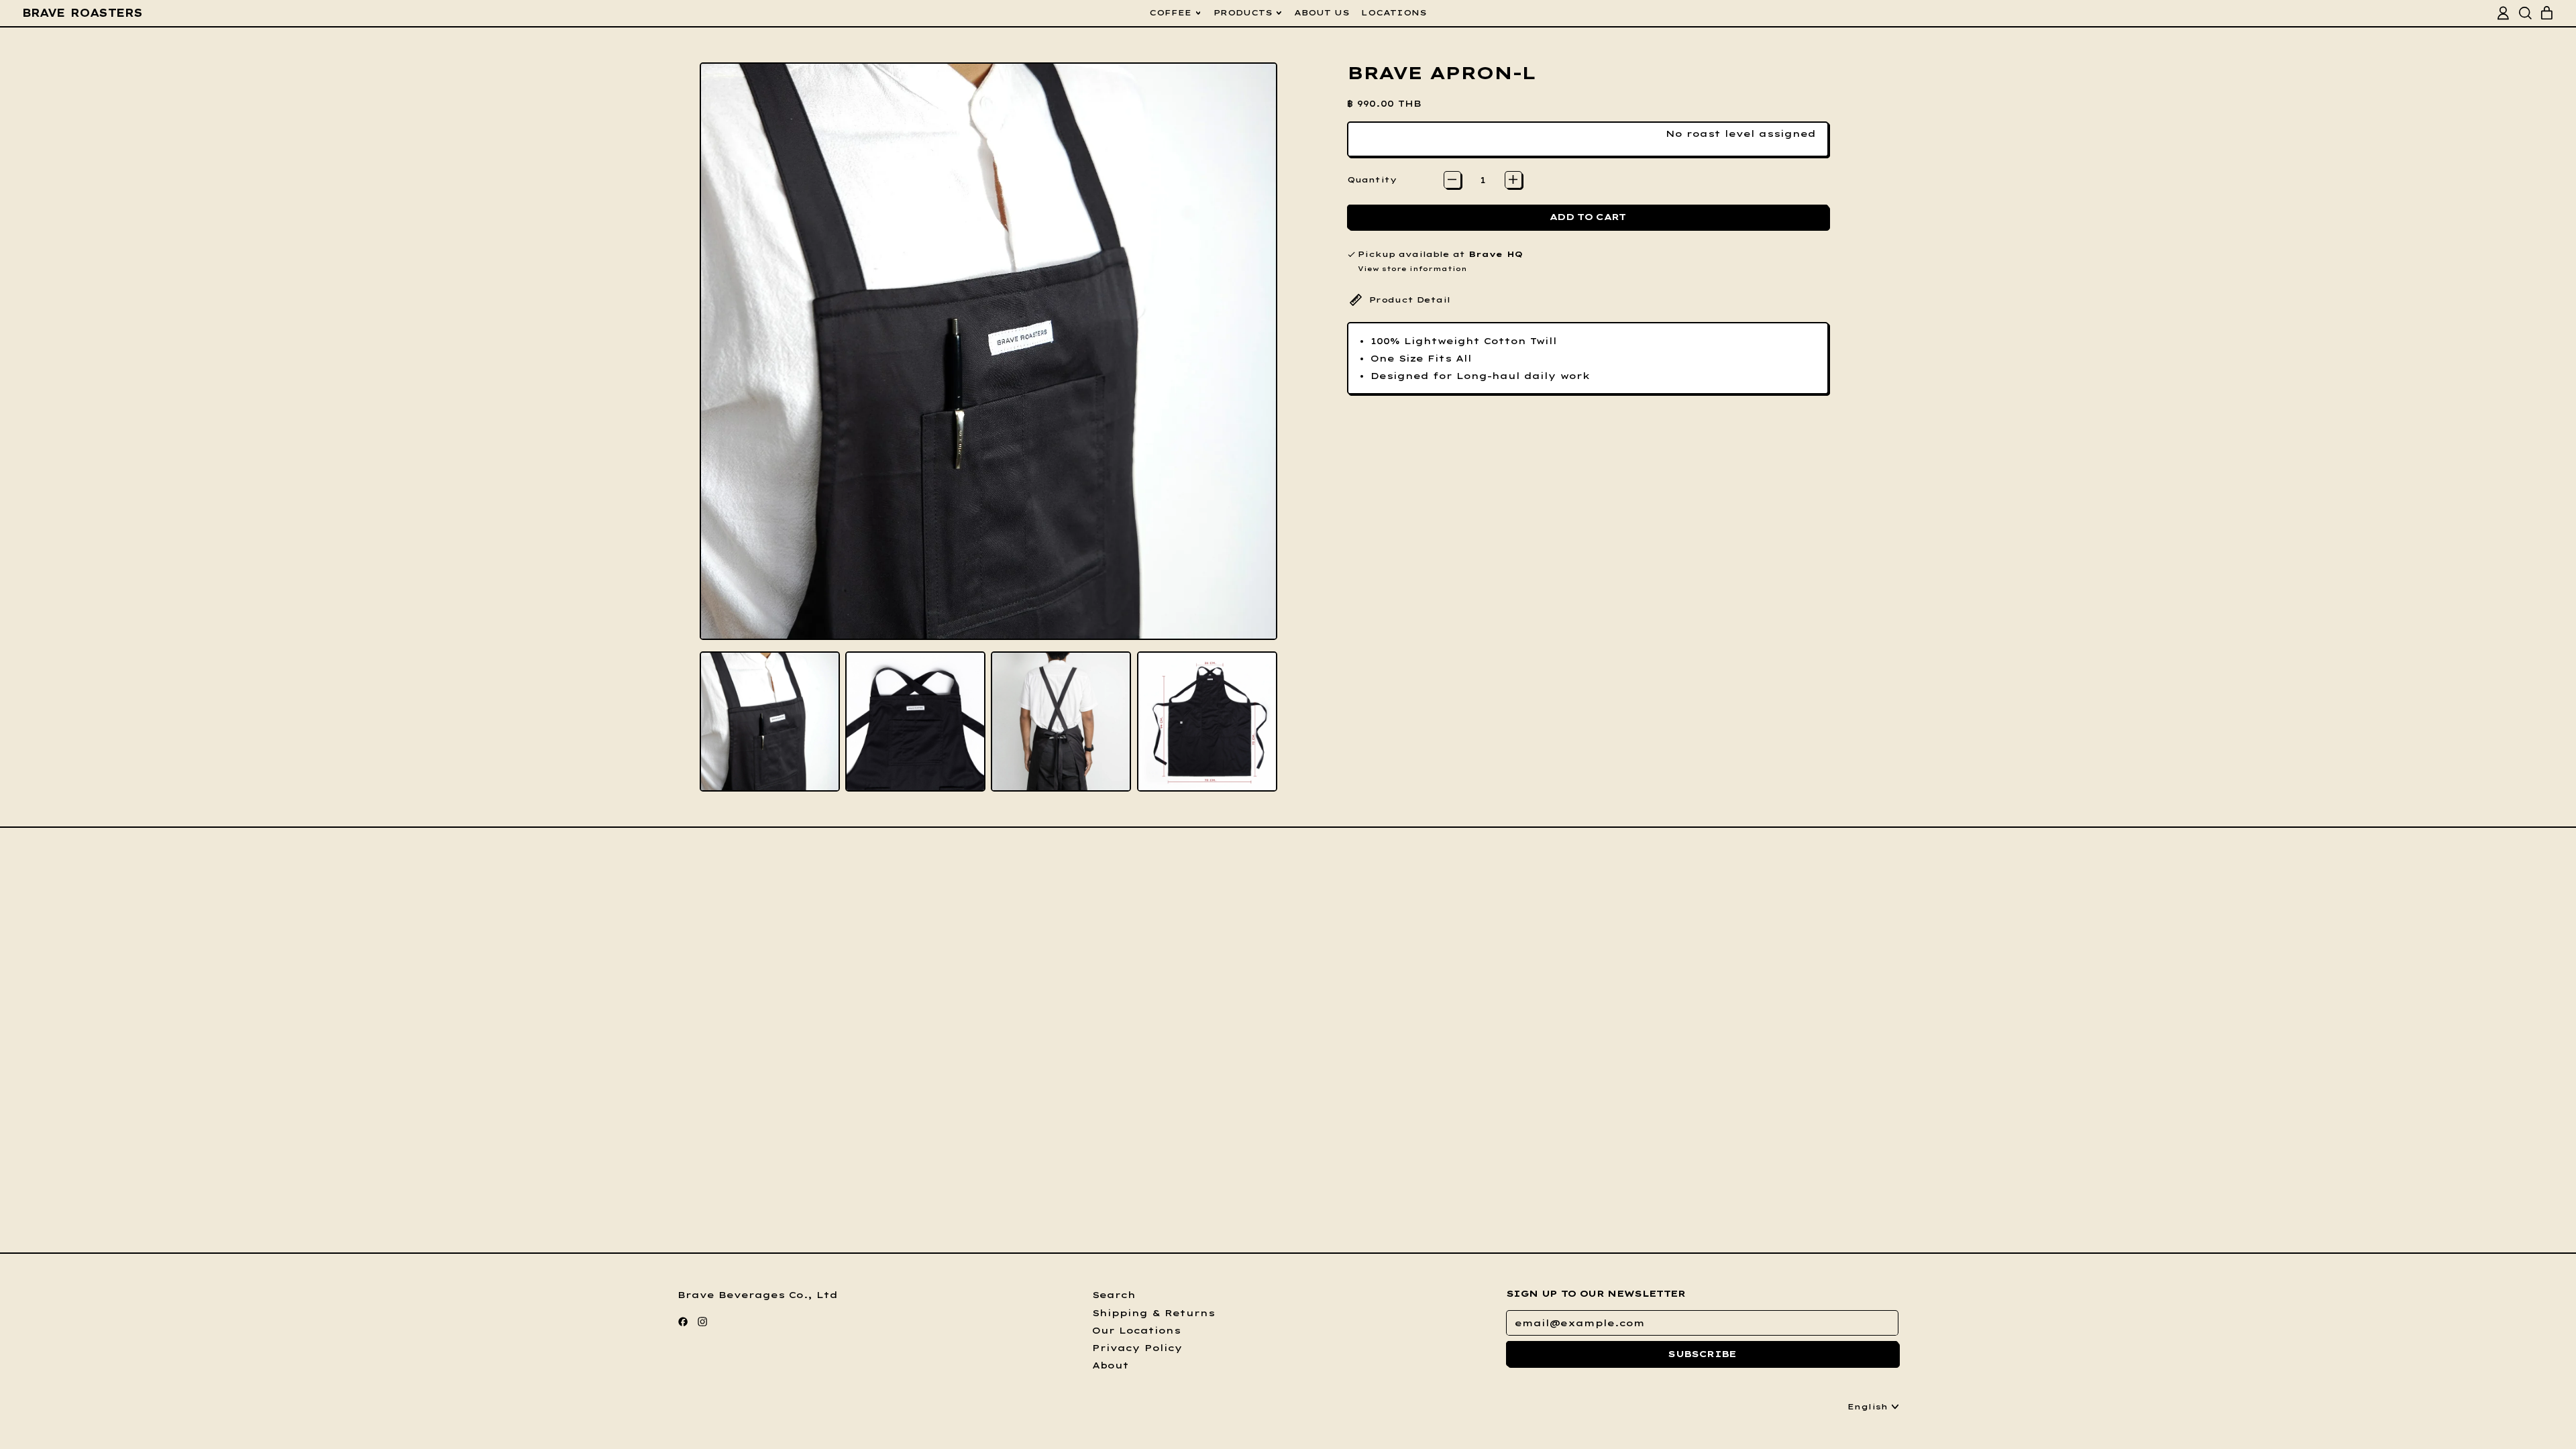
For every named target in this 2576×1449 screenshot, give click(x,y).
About (1111, 1365)
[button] (770, 721)
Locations (1394, 12)
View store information (1412, 268)
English (1868, 1406)
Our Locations (1136, 1330)
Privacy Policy (1137, 1348)
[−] (1452, 180)
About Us (1322, 12)
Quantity (1372, 179)
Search (1114, 1295)
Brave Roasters (83, 13)
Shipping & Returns (1153, 1313)
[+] (1513, 180)
